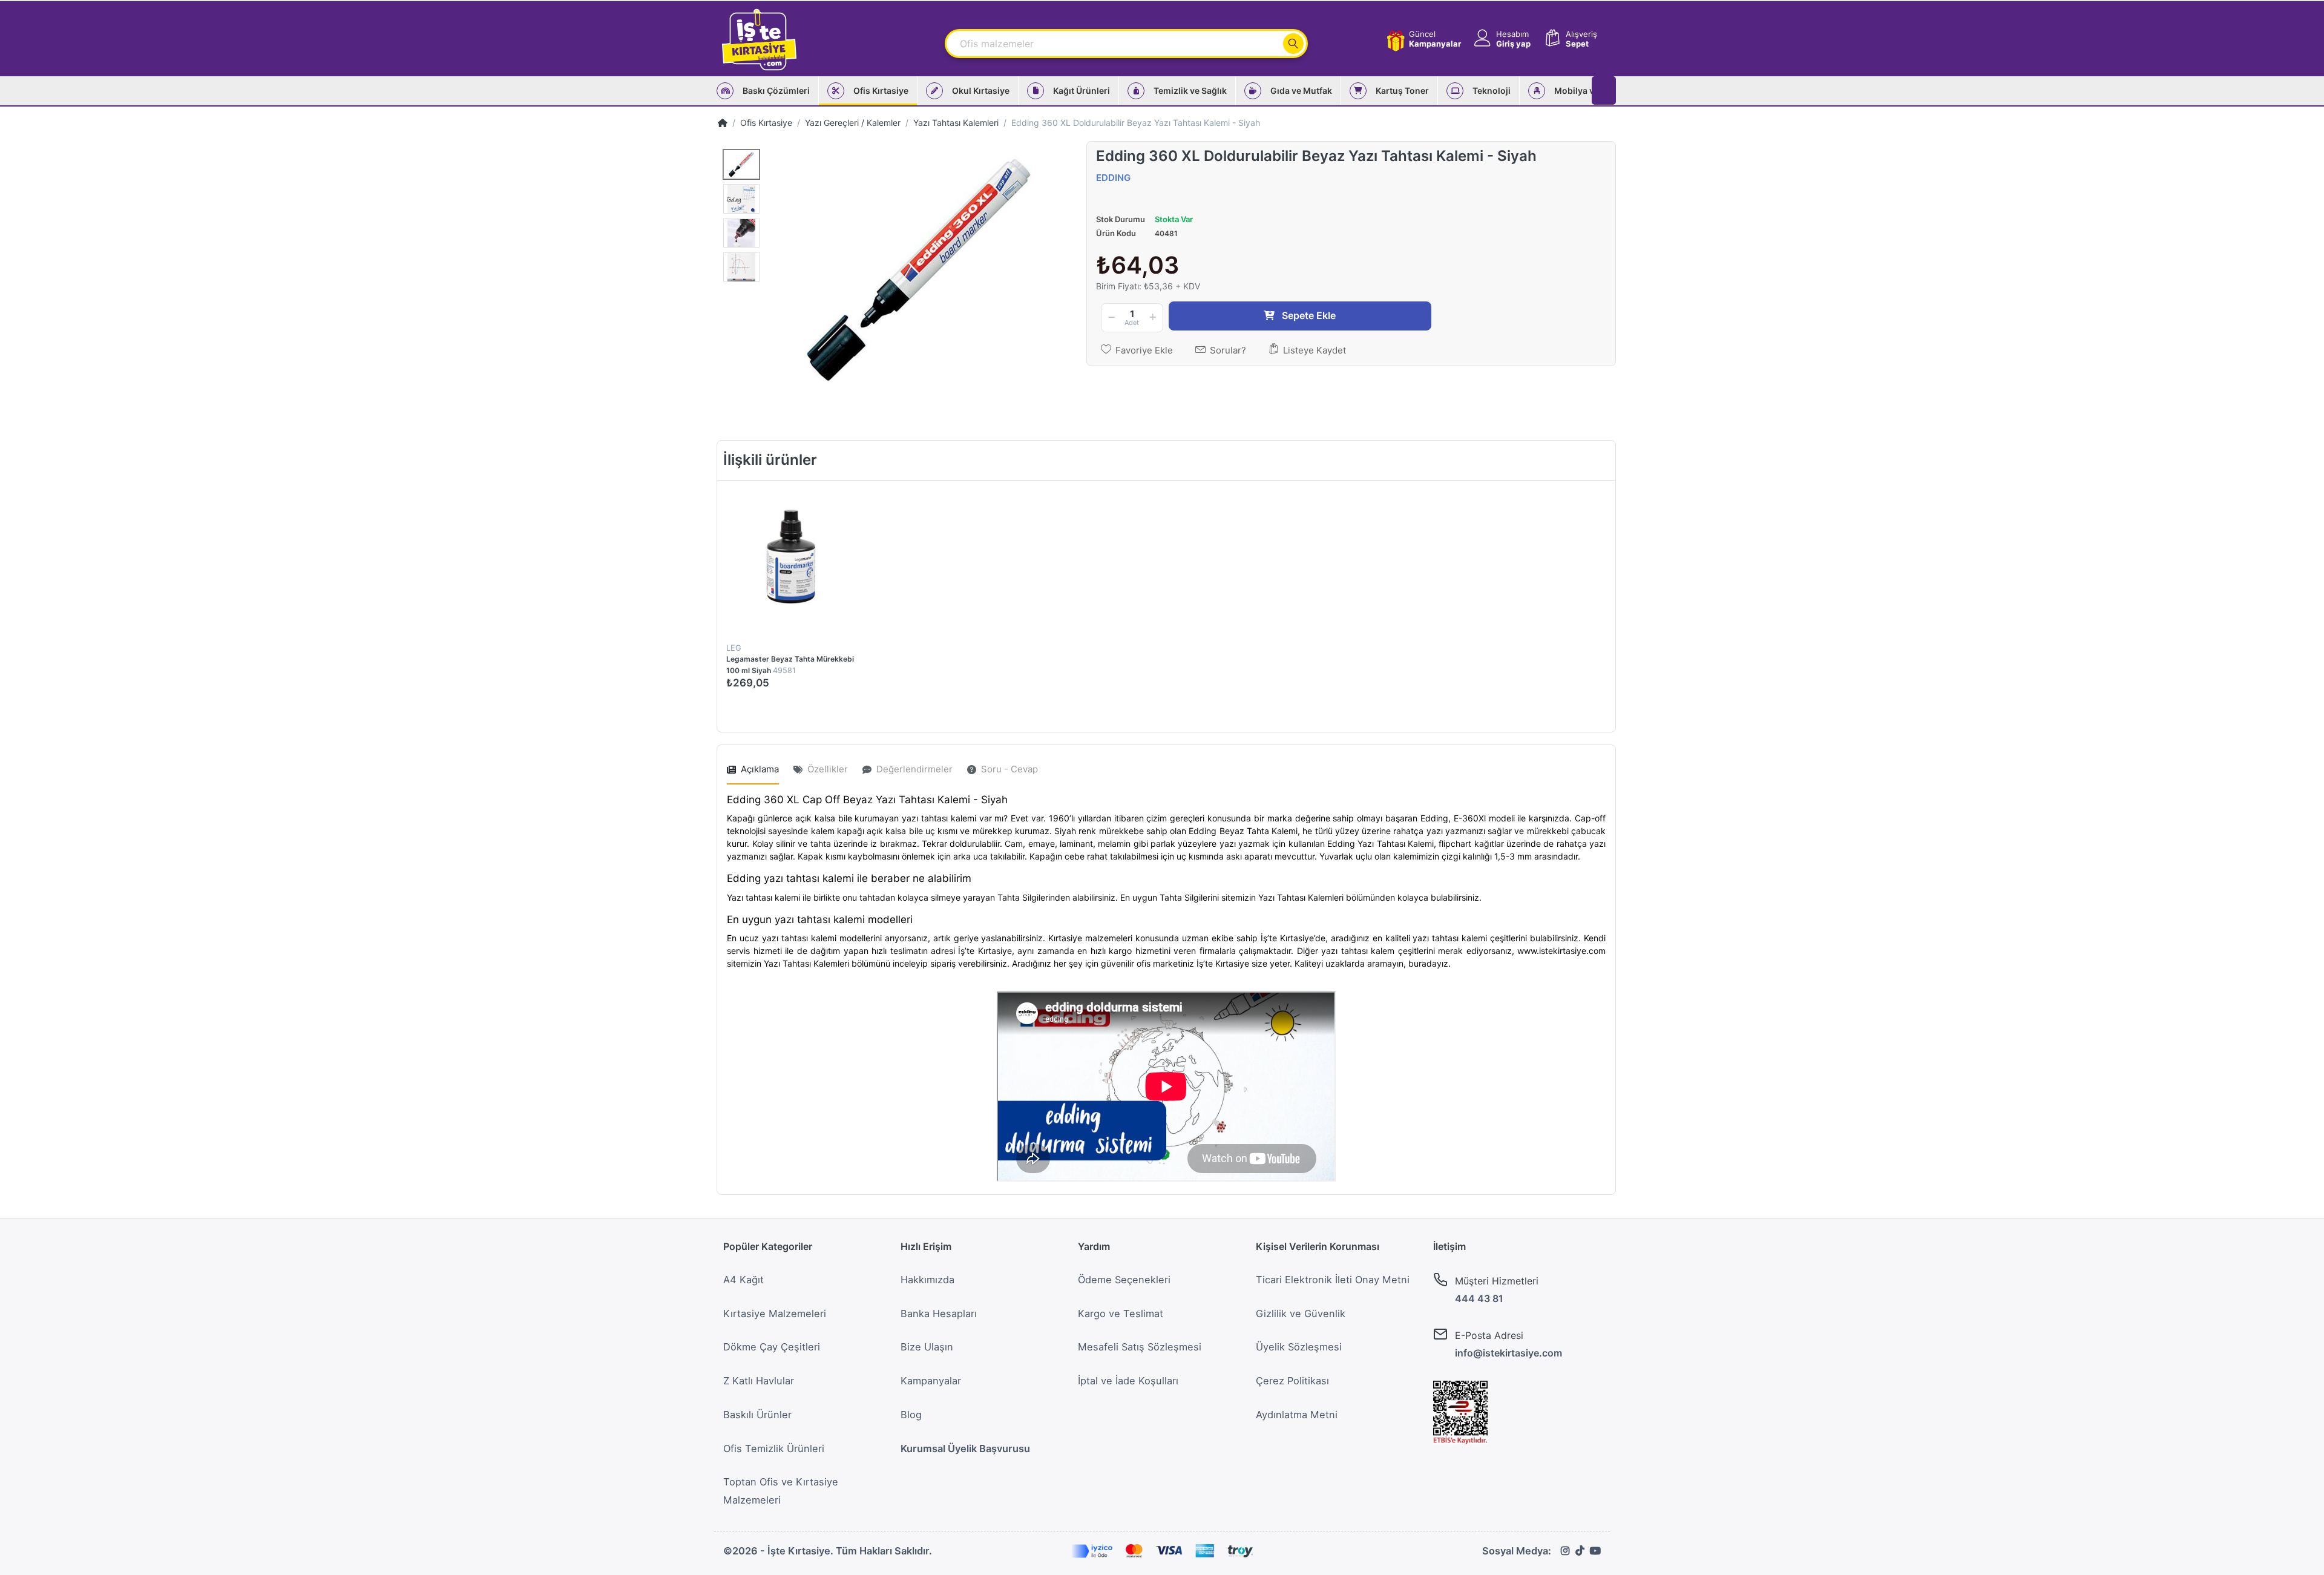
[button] (1501, 39)
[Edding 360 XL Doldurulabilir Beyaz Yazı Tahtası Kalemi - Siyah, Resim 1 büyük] (741, 164)
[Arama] (1293, 44)
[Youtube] (1595, 1551)
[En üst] (723, 123)
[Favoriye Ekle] (881, 493)
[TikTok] (1580, 1551)
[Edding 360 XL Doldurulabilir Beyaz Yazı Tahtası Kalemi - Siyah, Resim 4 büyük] (741, 267)
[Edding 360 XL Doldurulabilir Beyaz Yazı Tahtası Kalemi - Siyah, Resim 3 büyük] (741, 233)
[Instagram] (1565, 1551)
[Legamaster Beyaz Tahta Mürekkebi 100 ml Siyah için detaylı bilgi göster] (792, 555)
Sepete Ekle (851, 709)
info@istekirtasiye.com (1508, 1353)
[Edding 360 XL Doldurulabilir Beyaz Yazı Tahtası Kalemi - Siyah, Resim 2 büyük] (741, 199)
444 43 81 (1479, 1298)
